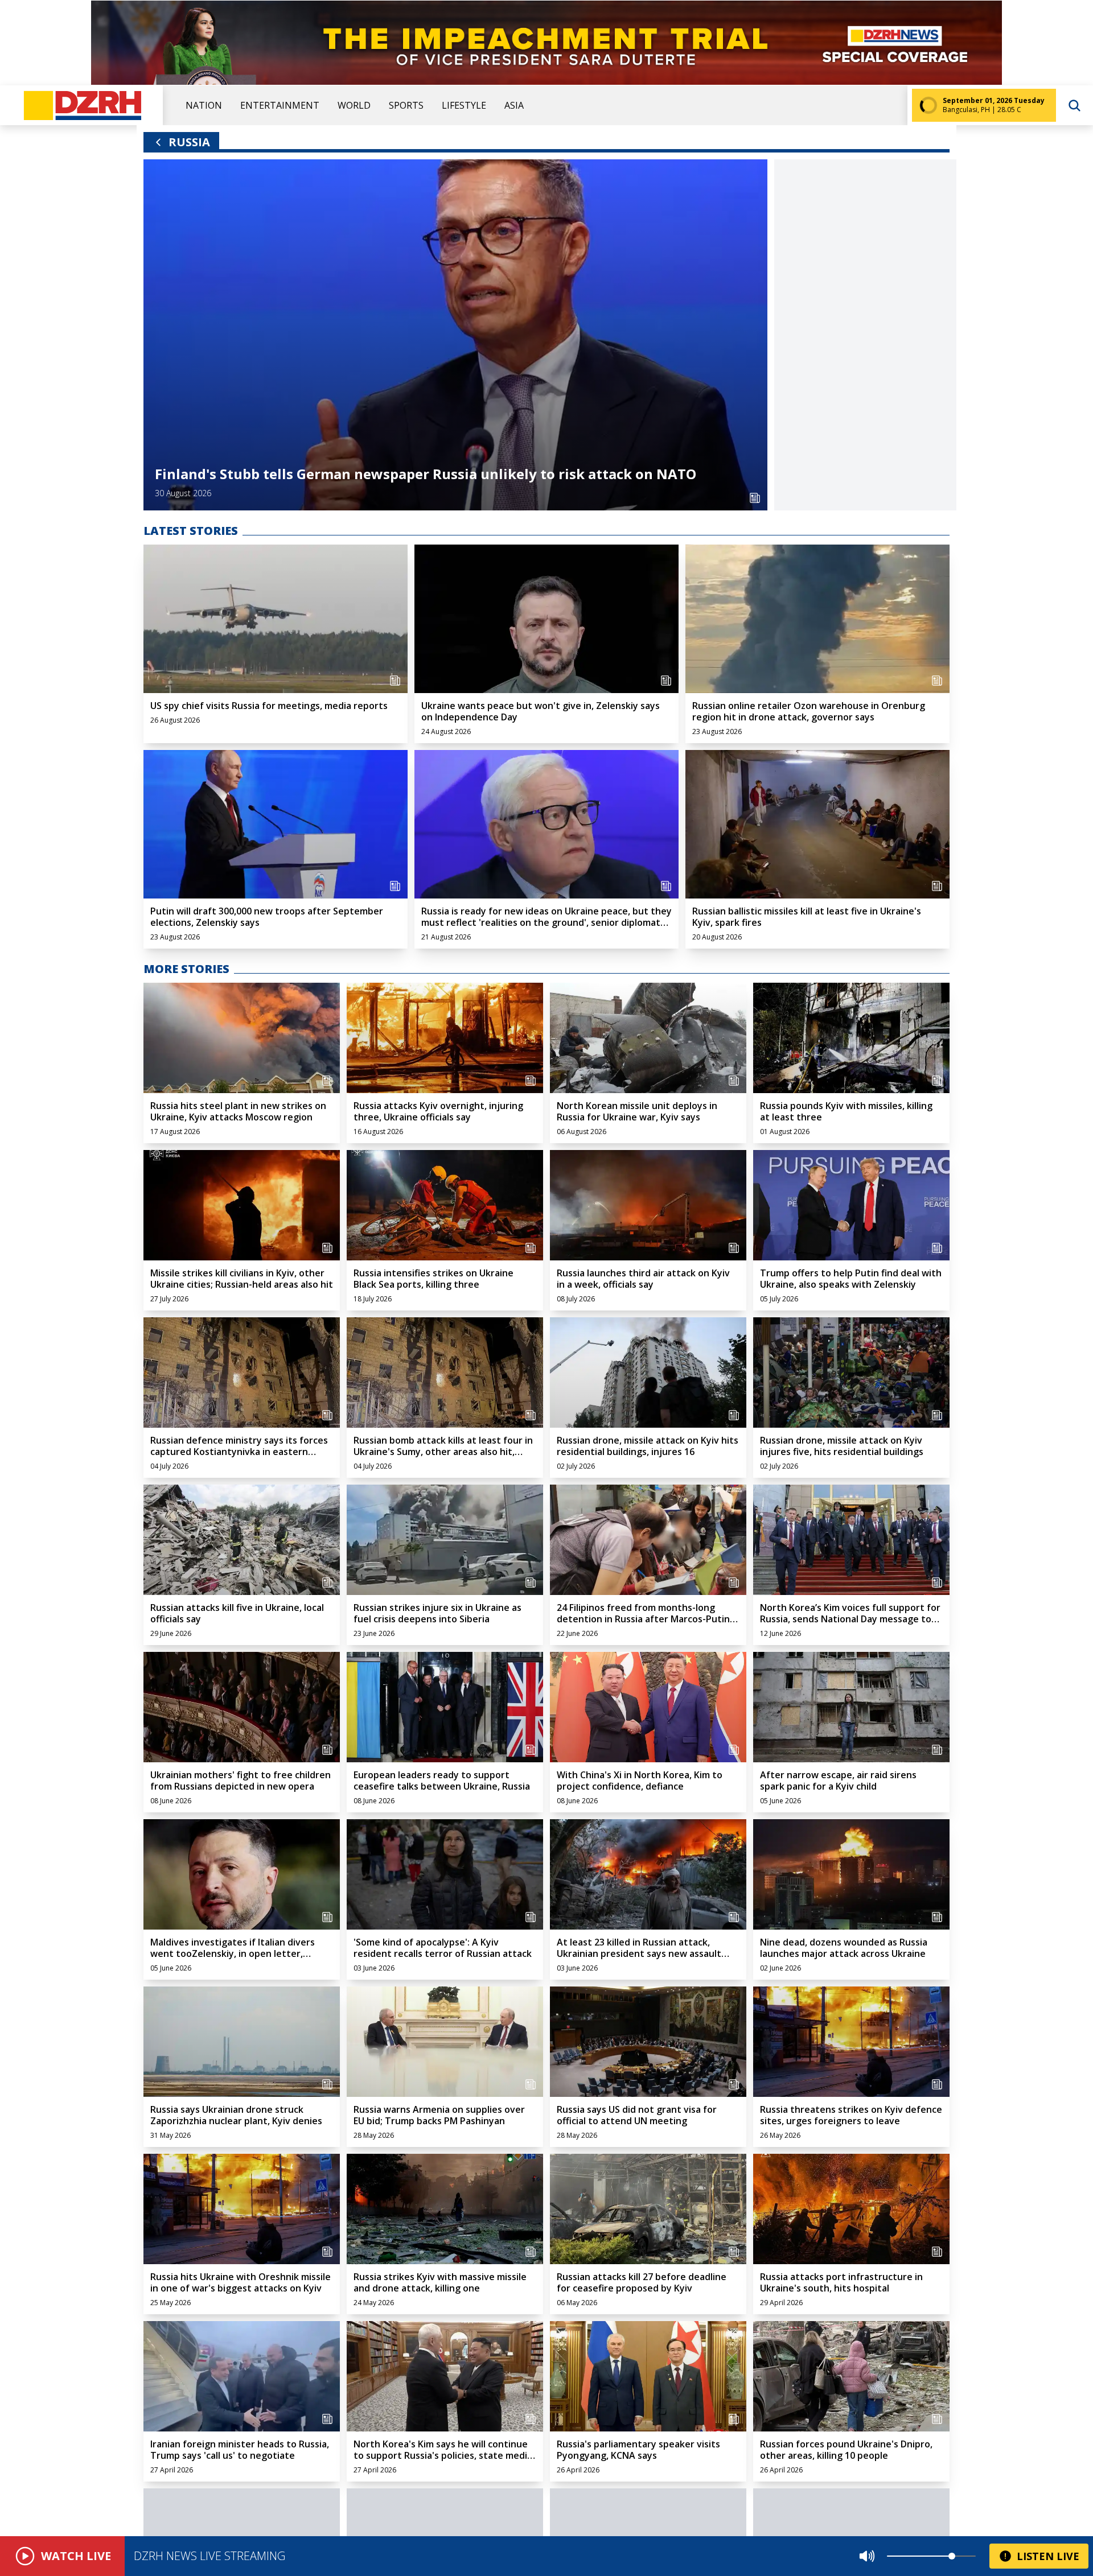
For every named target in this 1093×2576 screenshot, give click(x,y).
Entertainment (280, 105)
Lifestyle (464, 105)
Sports (406, 105)
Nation (204, 105)
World (354, 105)
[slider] (952, 2556)
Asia (514, 105)
